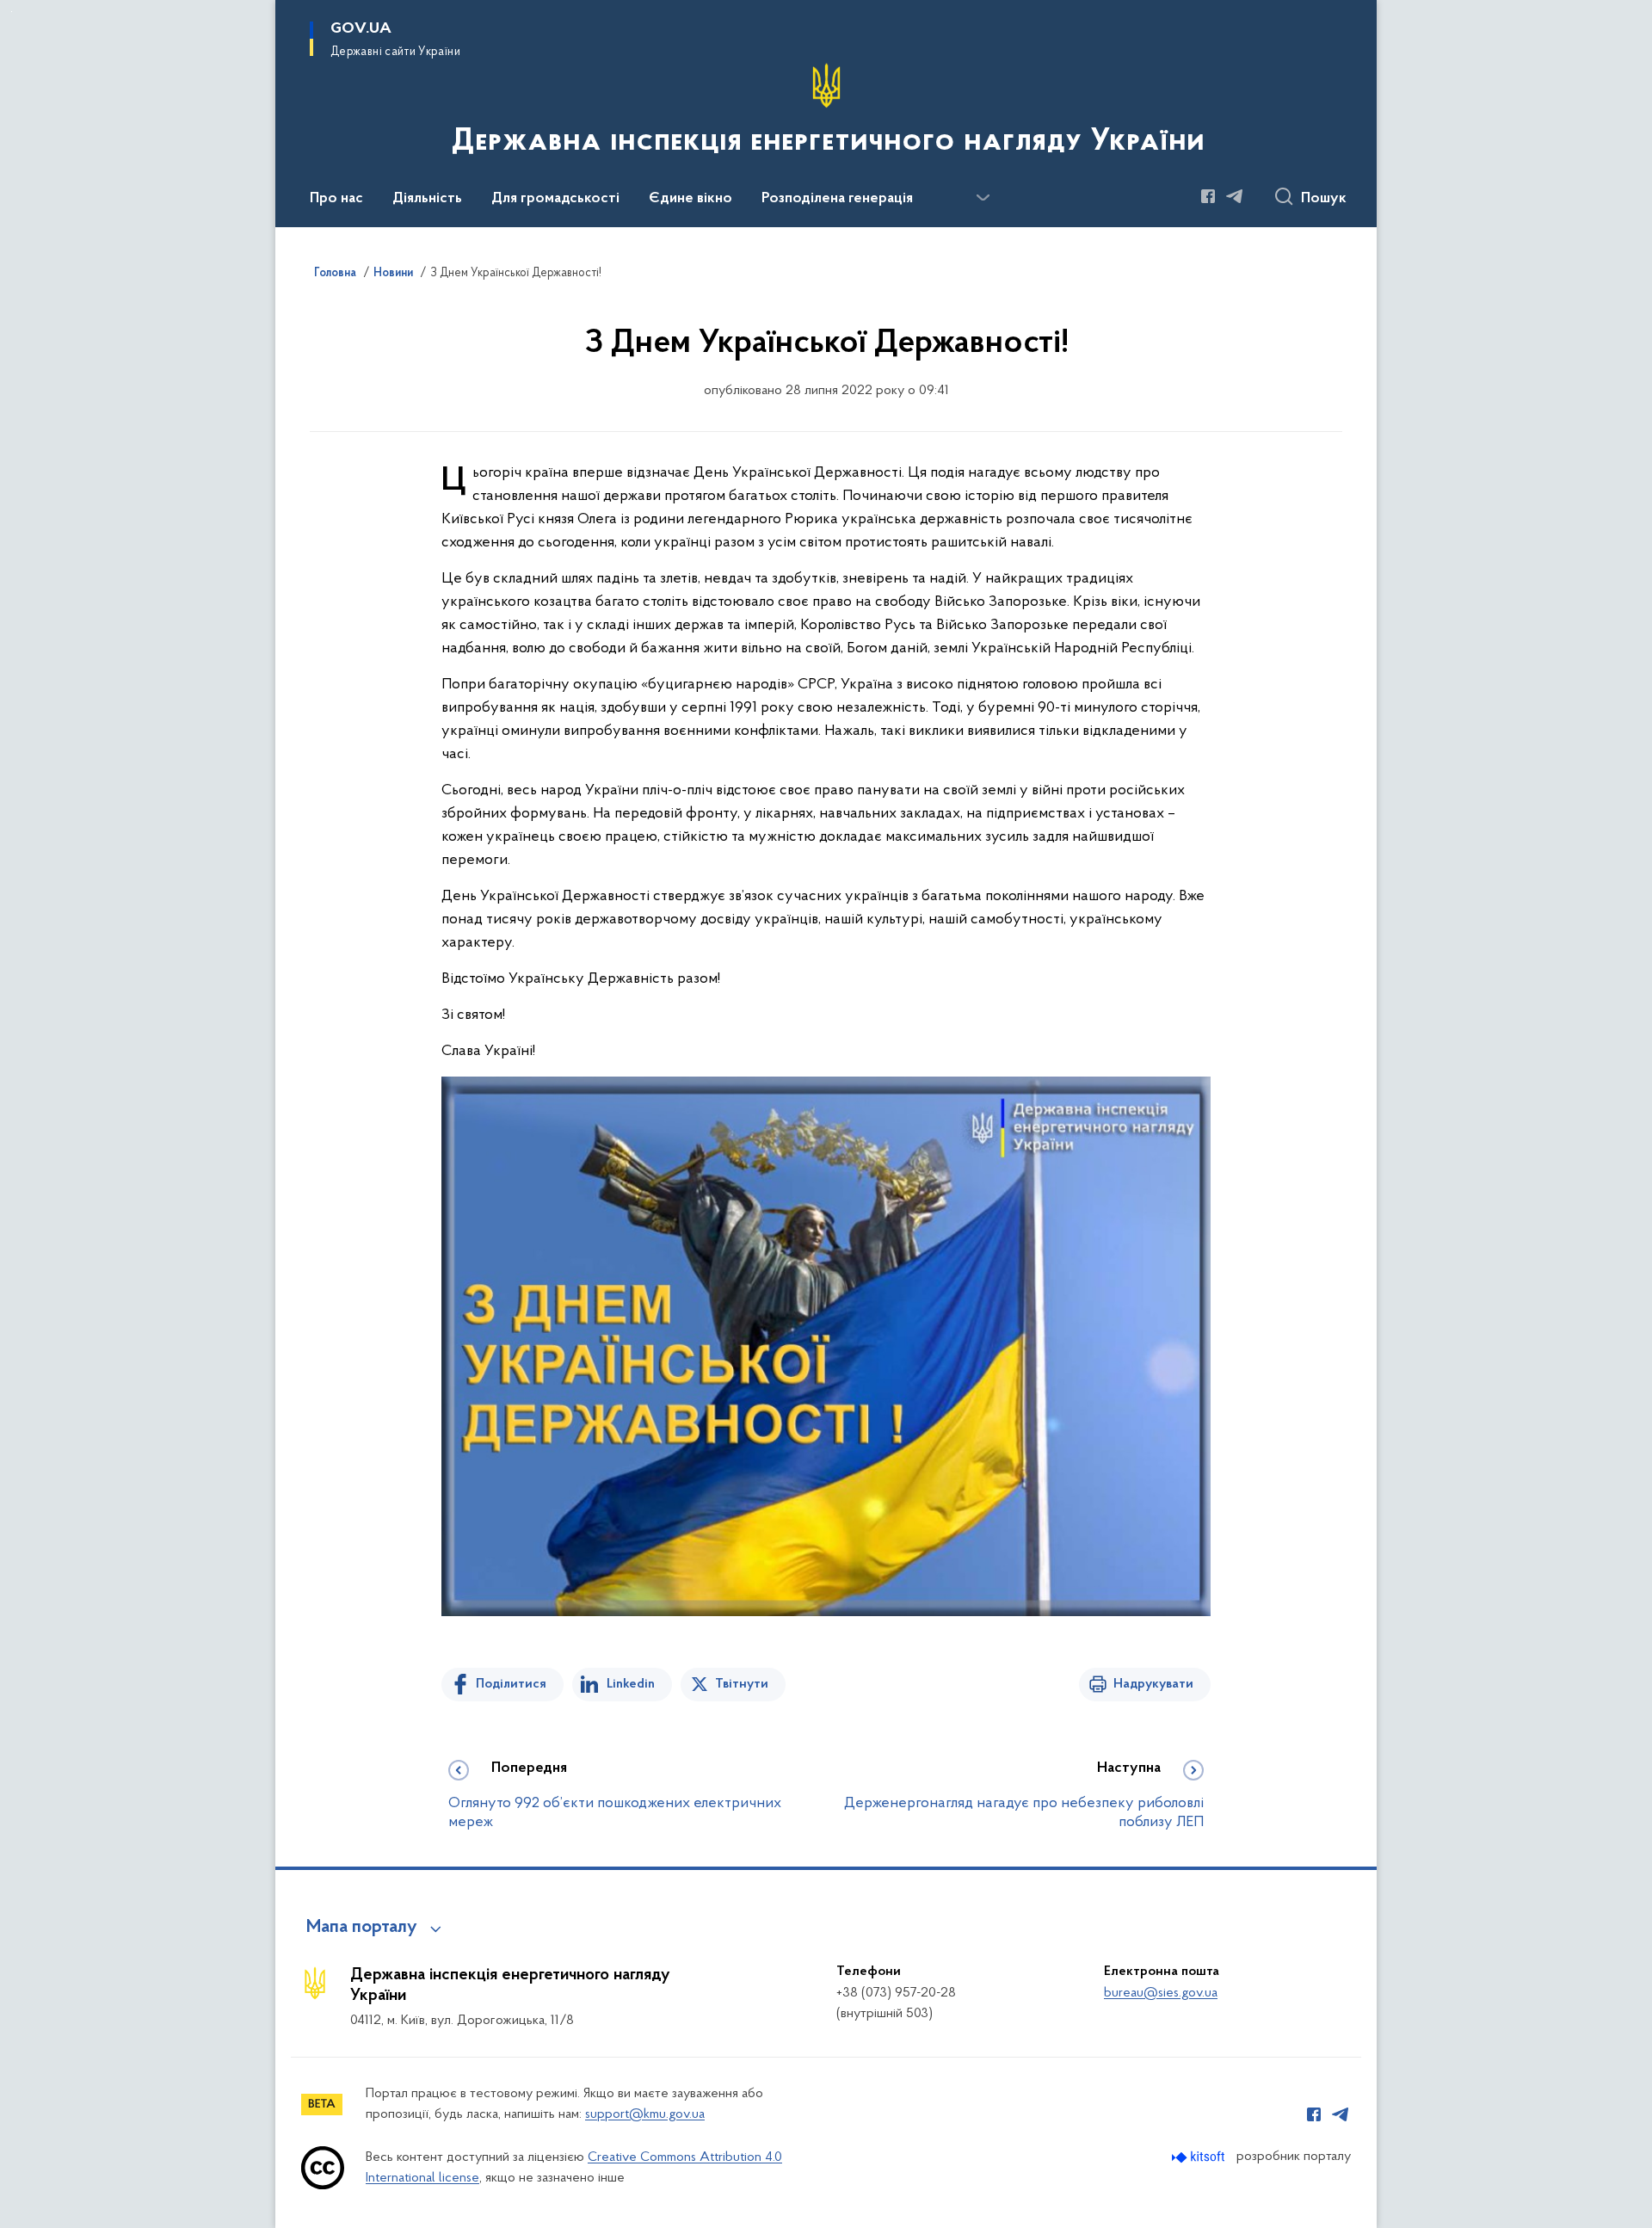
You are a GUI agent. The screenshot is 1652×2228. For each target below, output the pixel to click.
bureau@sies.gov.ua (1161, 1993)
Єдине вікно (690, 199)
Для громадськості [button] (555, 199)
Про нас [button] (336, 199)
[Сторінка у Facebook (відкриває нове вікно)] (1208, 196)
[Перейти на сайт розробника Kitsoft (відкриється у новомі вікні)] (1200, 2157)
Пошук (1324, 199)
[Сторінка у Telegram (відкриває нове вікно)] (1235, 196)
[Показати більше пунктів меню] (983, 198)
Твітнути (742, 1684)
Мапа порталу (362, 1928)
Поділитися (511, 1684)
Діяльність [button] (427, 199)
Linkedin (631, 1684)
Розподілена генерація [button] (837, 199)
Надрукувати (1153, 1684)
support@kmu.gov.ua (645, 2114)
